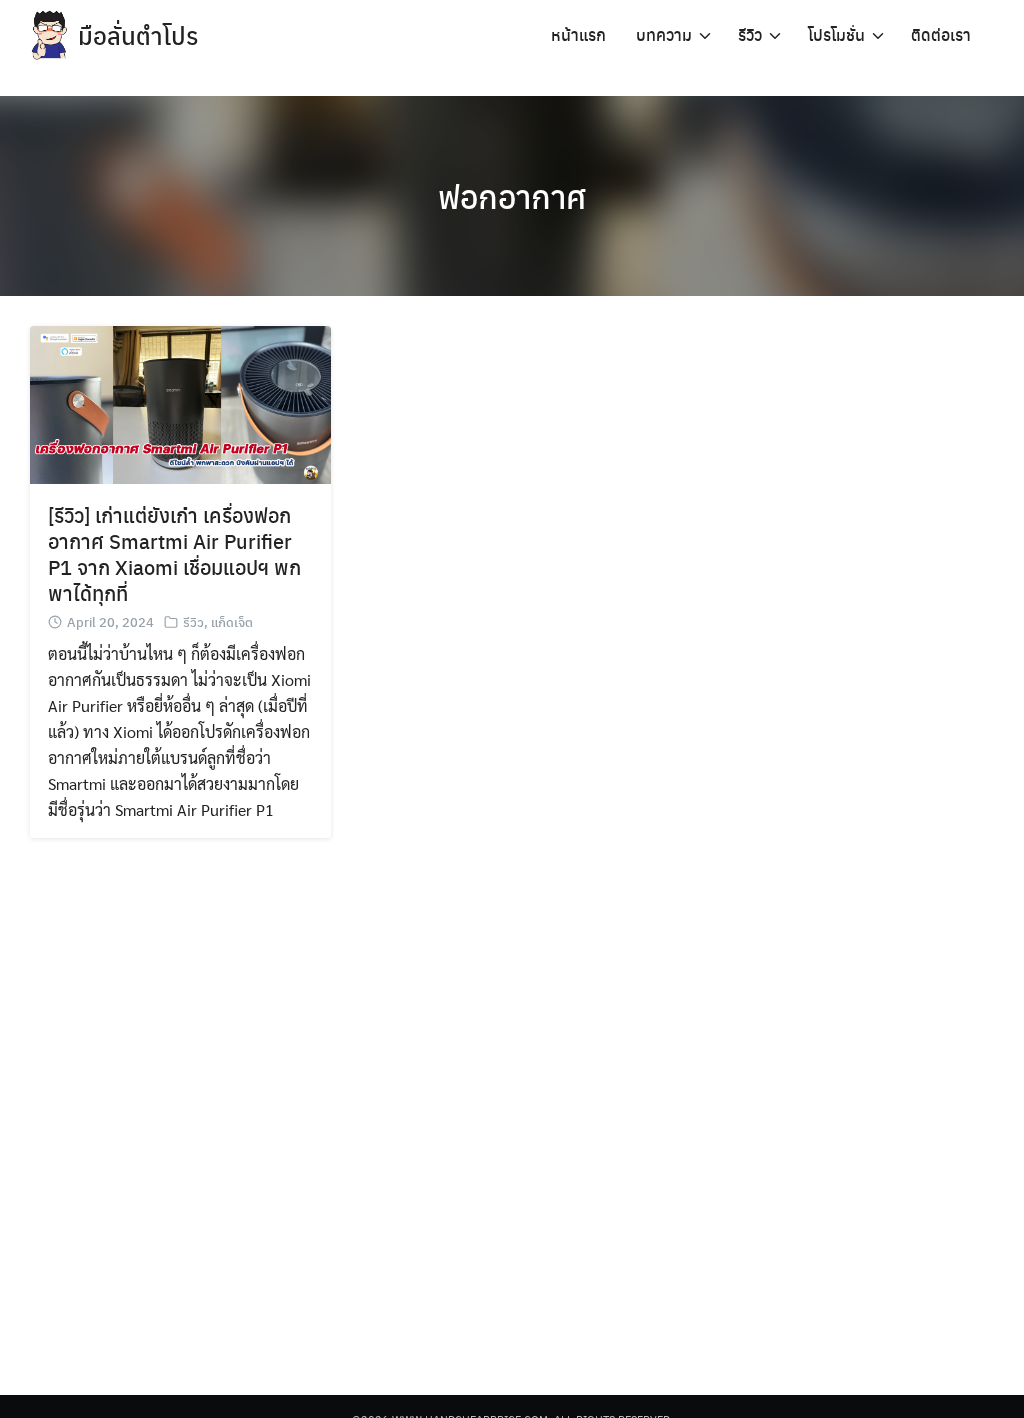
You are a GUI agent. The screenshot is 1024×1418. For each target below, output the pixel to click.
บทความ (664, 34)
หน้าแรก (578, 34)
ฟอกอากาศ (512, 196)
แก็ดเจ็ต (232, 621)
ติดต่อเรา (941, 34)
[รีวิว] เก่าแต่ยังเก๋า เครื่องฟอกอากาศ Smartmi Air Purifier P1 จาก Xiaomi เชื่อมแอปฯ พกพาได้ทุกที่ (174, 553)
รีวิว (750, 34)
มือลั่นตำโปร (138, 35)
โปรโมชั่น (836, 34)
